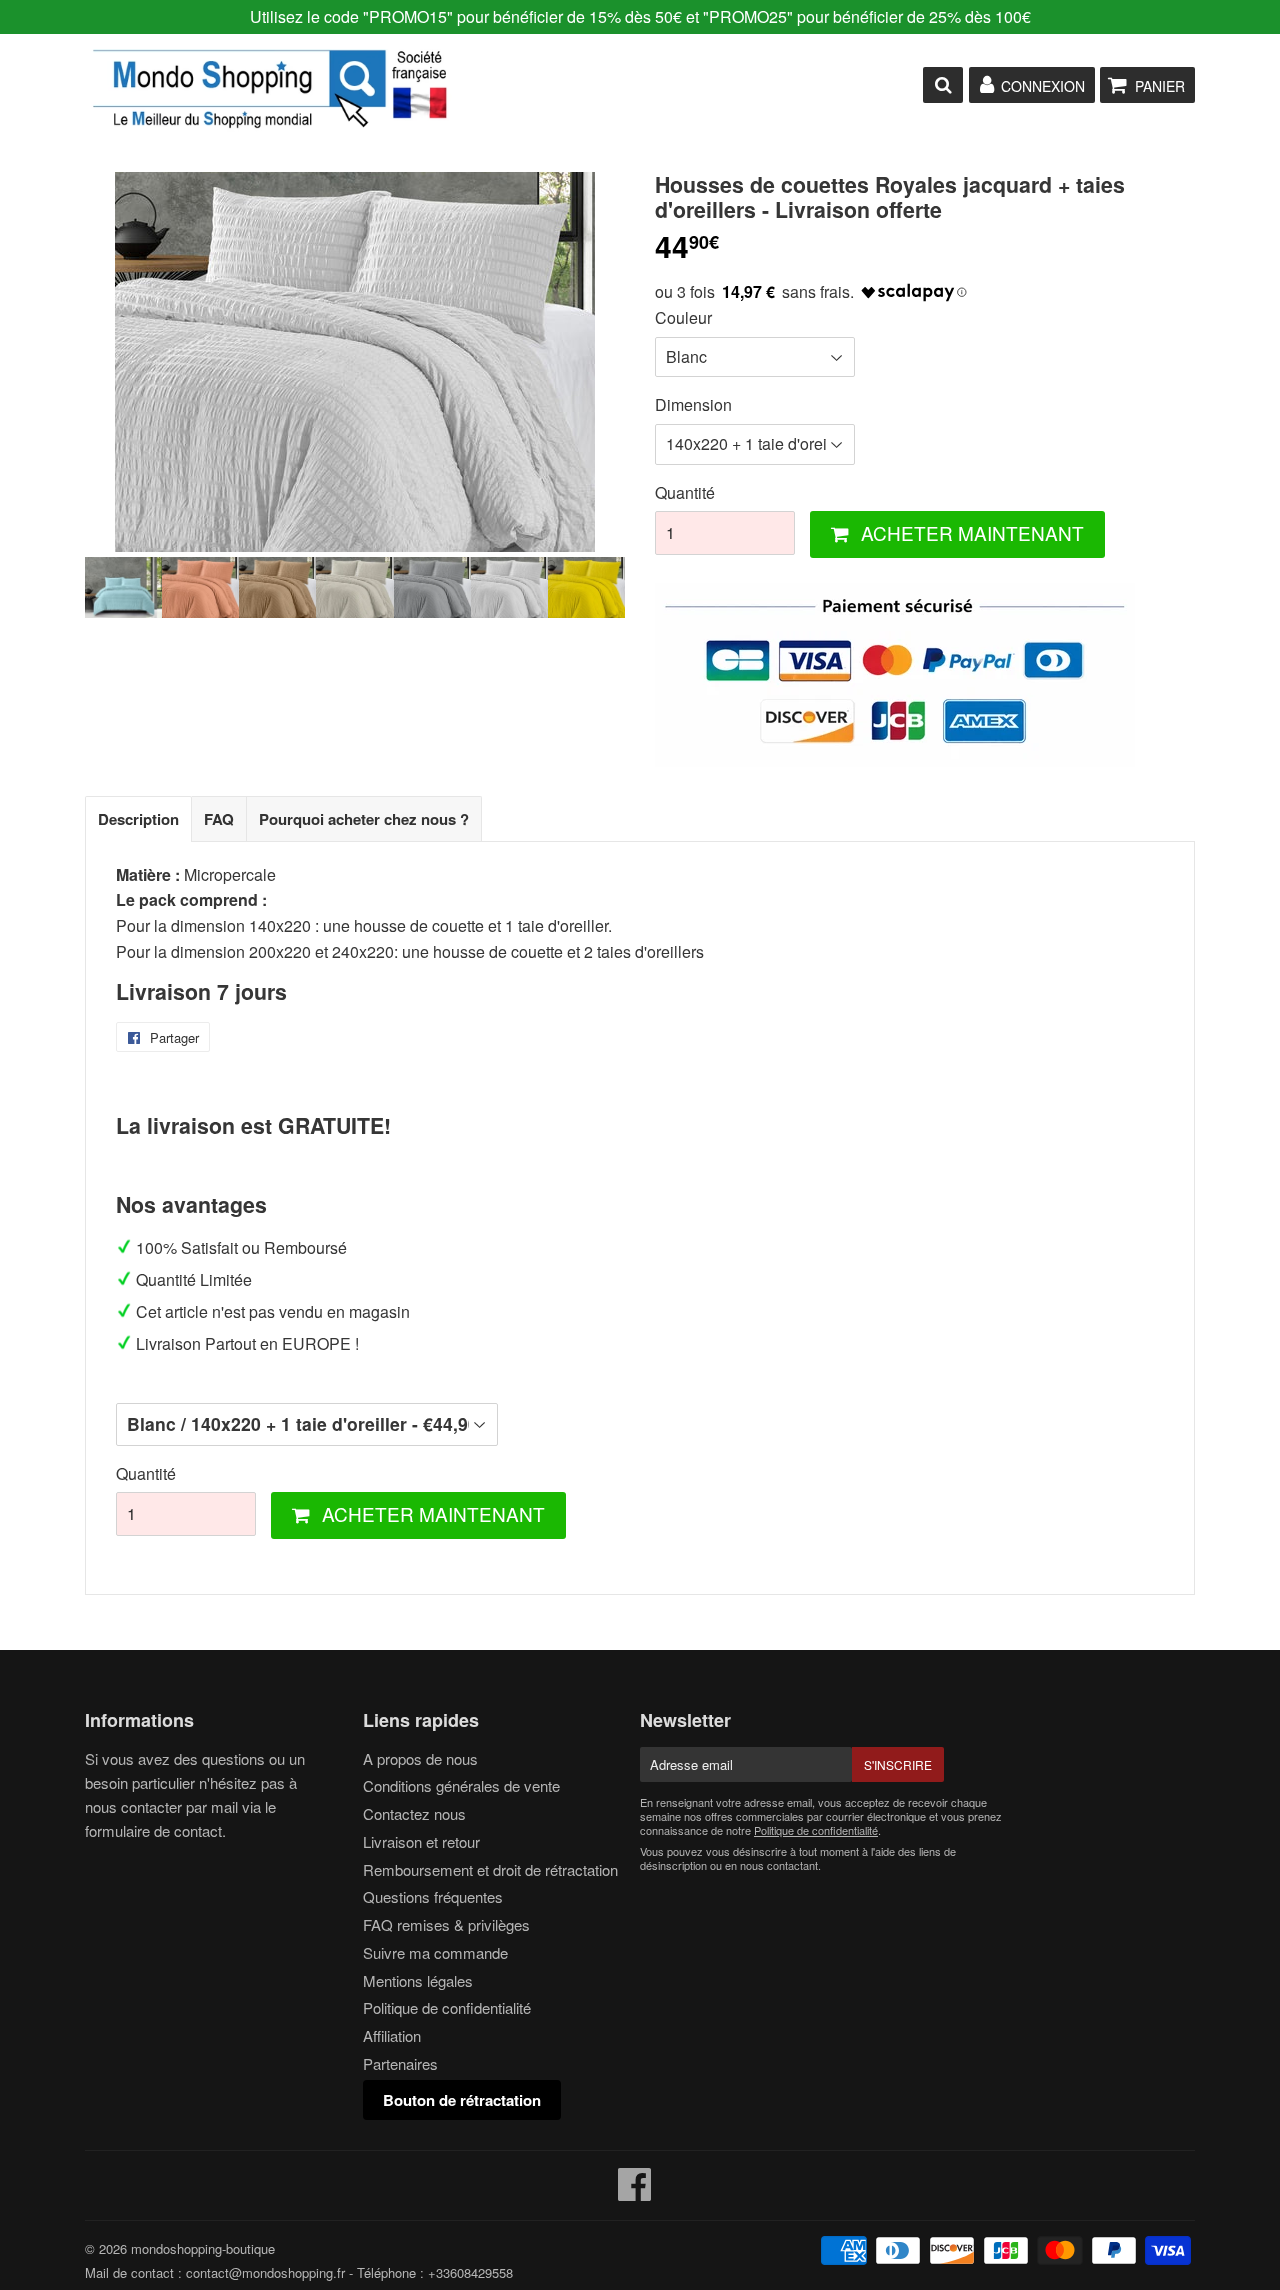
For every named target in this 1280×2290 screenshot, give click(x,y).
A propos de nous (420, 1758)
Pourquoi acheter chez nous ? (364, 819)
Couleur (683, 317)
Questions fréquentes (433, 1896)
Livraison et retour (421, 1841)
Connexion (1043, 86)
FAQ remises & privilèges (446, 1924)
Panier (1160, 86)
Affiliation (392, 2035)
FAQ (219, 819)
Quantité (685, 492)
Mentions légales (418, 1980)
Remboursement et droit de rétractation (490, 1869)
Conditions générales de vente (461, 1785)
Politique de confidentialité (447, 2007)
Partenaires (400, 2063)
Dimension (693, 404)
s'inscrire (898, 1764)
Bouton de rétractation (462, 2100)
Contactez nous (414, 1813)
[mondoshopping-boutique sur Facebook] (635, 2192)
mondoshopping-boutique (203, 2248)
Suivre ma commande (435, 1952)
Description (138, 819)
